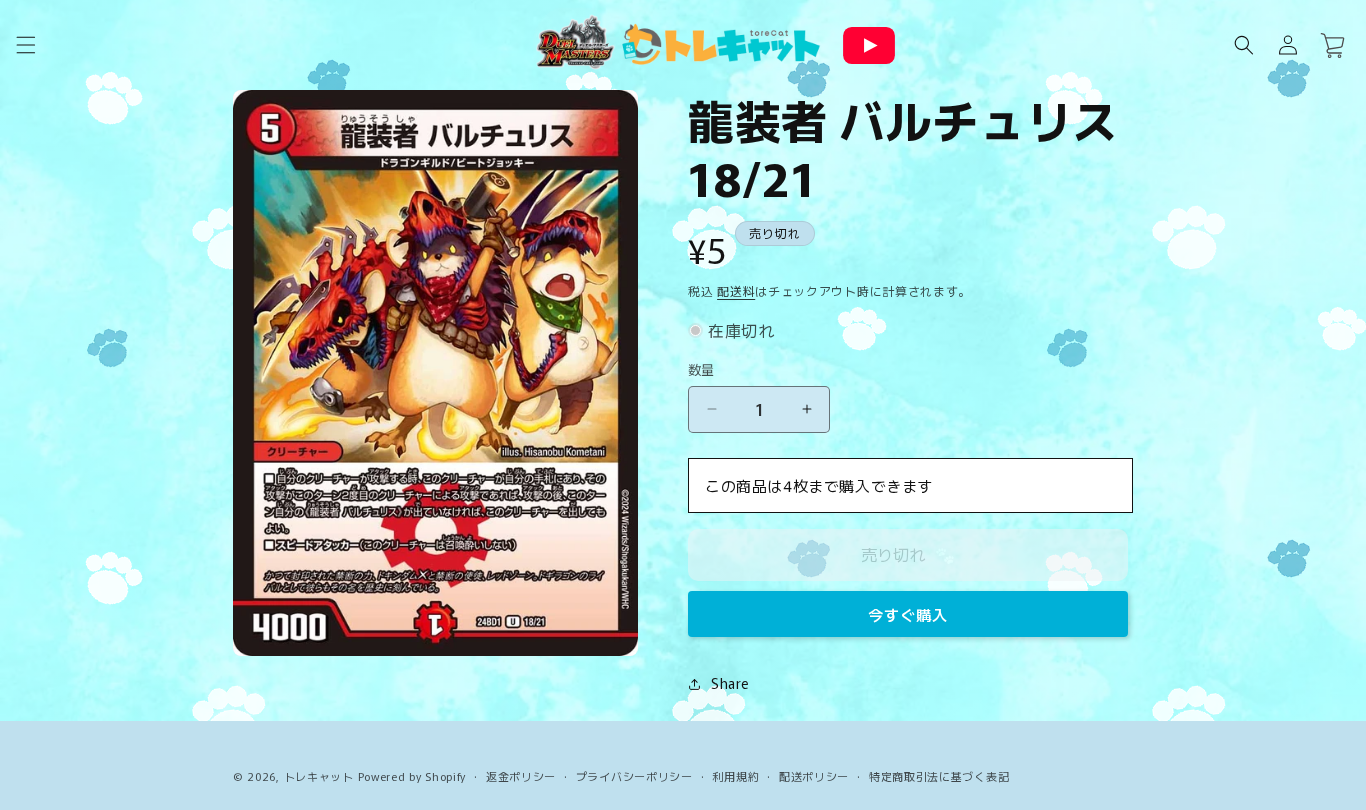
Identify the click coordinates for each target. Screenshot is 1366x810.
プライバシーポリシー (634, 776)
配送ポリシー (814, 776)
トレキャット (319, 776)
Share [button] (730, 683)
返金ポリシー (521, 776)
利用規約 (735, 776)
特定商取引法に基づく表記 (939, 776)
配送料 (736, 290)
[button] (26, 45)
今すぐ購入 (908, 614)
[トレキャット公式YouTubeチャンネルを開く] (869, 45)
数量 (701, 369)
